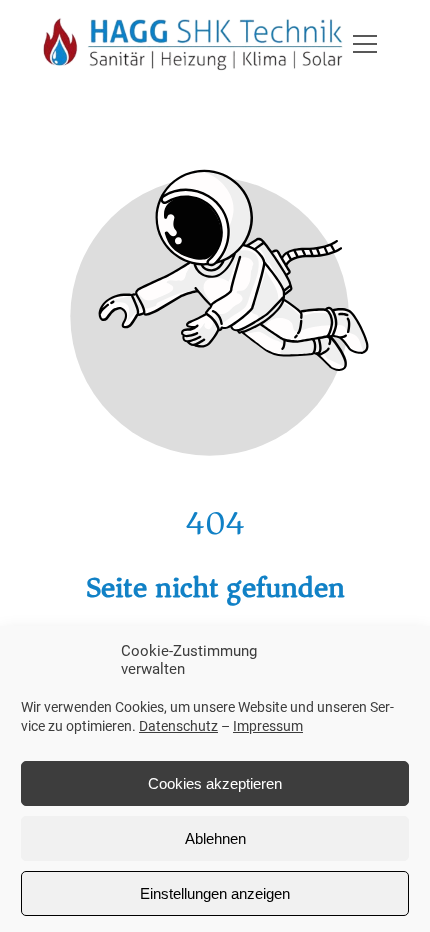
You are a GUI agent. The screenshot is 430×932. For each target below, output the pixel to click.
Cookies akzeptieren (215, 783)
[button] (365, 44)
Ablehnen (215, 838)
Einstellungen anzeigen (215, 893)
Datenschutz (178, 726)
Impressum (268, 726)
